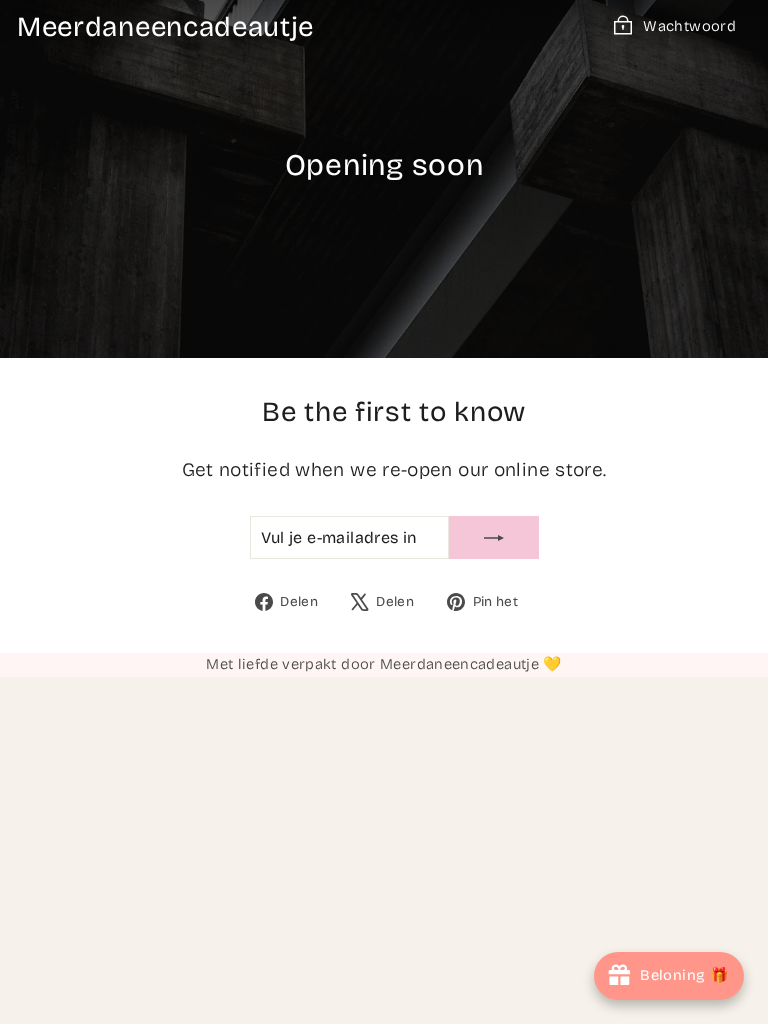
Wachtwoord (689, 26)
